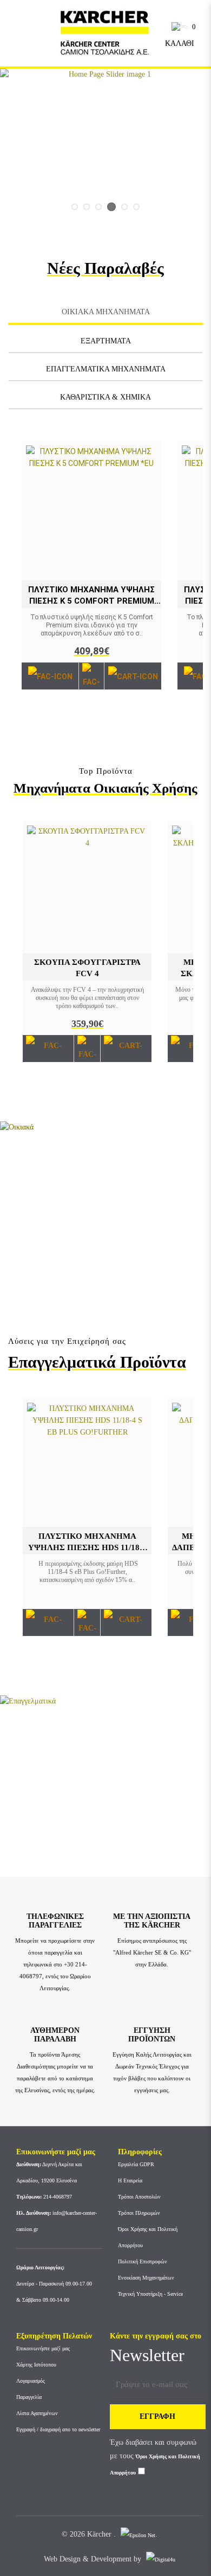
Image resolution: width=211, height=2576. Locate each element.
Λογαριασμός (31, 2381)
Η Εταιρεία (130, 2181)
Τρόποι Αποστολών (139, 2197)
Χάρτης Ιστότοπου (36, 2365)
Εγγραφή (157, 2416)
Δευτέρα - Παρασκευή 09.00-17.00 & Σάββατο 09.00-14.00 (54, 2284)
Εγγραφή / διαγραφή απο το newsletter (58, 2429)
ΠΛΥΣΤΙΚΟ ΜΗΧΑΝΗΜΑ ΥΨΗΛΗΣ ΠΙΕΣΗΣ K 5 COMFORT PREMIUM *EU (91, 601)
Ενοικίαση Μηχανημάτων (146, 2278)
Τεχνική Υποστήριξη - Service (150, 2294)
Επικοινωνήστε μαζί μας (43, 2348)
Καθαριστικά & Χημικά (105, 397)
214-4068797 (44, 2197)
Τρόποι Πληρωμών (139, 2213)
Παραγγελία (29, 2397)
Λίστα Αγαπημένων (37, 2413)
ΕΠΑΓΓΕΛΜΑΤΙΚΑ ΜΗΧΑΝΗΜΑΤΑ (106, 369)
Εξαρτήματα (106, 341)
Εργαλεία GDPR (136, 2164)
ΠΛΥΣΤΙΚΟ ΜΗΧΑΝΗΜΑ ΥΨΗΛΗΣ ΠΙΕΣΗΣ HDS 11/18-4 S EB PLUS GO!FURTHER (87, 1547)
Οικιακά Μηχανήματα (106, 312)
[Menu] (22, 32)
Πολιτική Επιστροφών (143, 2261)
